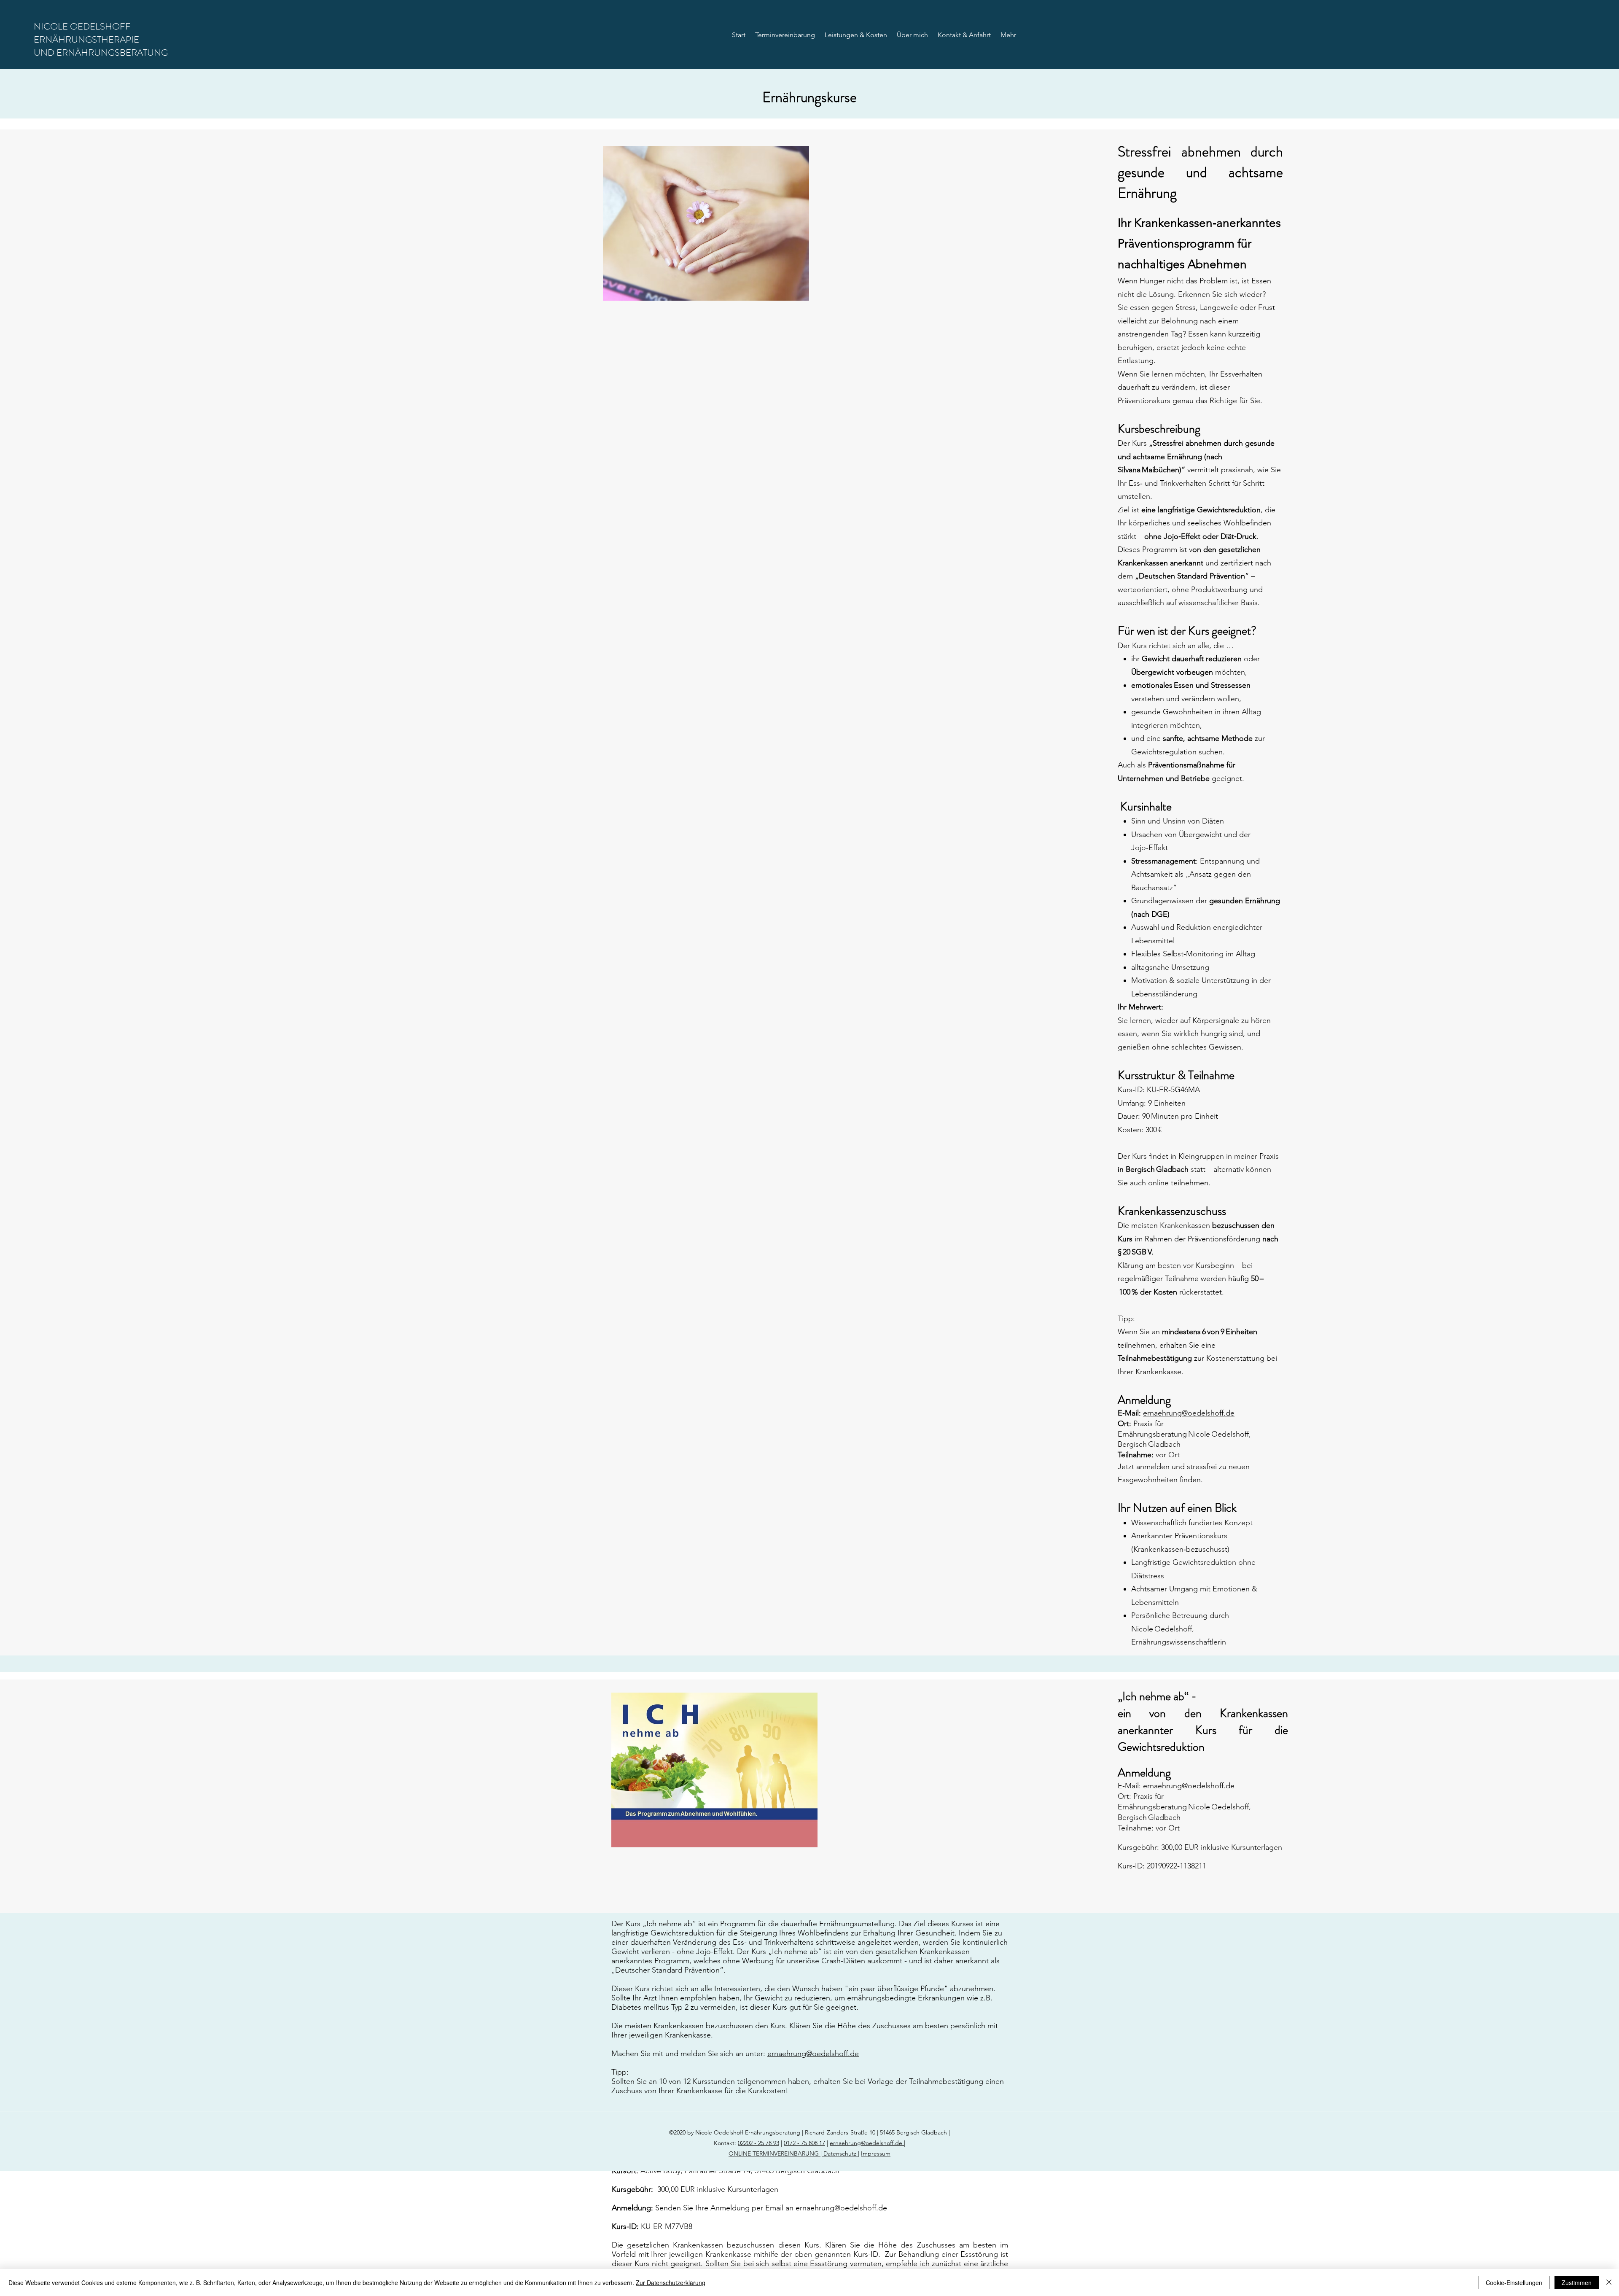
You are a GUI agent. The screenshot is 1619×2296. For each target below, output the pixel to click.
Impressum (876, 2153)
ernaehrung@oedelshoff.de (1189, 1413)
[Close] (1609, 2283)
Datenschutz (839, 2153)
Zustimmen (1577, 2283)
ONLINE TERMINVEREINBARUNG (775, 2153)
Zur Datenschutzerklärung (671, 2283)
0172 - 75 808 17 (804, 2143)
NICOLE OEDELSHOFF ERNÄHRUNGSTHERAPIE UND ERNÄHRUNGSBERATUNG (101, 39)
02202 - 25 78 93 (758, 2143)
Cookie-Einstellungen (1514, 2283)
